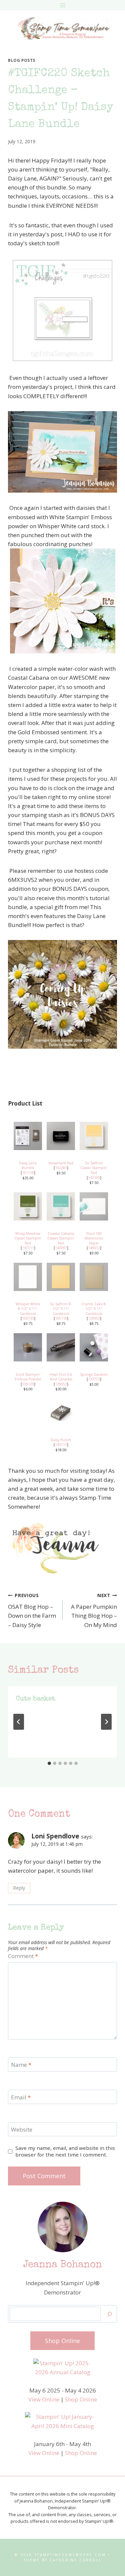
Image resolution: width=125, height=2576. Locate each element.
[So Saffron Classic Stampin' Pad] (94, 1136)
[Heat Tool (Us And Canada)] (61, 1347)
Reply (19, 1888)
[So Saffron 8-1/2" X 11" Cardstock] (61, 1277)
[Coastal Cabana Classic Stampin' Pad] (61, 1206)
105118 (61, 1318)
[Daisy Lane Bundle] (28, 1136)
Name (21, 2065)
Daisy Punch (61, 1440)
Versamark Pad (61, 1163)
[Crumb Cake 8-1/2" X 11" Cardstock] (94, 1277)
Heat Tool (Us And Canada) (61, 1377)
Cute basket (36, 1699)
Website (22, 2130)
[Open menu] (62, 5)
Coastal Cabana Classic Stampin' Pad (61, 1238)
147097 (61, 1248)
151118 (28, 1173)
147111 (28, 1248)
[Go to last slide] (19, 1722)
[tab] (49, 1763)
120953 (94, 1318)
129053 (61, 1384)
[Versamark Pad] (61, 1136)
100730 (28, 1318)
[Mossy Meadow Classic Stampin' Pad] (28, 1206)
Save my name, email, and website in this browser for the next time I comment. (65, 2151)
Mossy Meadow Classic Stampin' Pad (28, 1238)
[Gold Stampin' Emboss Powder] (28, 1347)
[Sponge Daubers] (94, 1347)
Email (21, 2097)
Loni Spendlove (55, 1836)
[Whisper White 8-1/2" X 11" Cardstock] (28, 1277)
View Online (44, 2399)
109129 (28, 1384)
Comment (23, 1956)
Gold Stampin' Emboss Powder (28, 1377)
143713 (61, 1445)
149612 (94, 1248)
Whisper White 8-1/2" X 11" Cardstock (28, 1309)
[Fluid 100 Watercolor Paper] (94, 1206)
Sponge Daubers (94, 1374)
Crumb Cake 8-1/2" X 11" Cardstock (94, 1309)
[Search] (110, 2314)
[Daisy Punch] (61, 1413)
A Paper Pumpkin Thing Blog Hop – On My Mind (94, 1610)
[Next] (106, 1722)
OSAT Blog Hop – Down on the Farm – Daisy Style (32, 1610)
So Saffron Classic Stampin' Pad (94, 1168)
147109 (94, 1178)
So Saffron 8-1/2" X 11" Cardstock (61, 1309)
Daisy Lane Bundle (28, 1166)
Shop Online (81, 2399)
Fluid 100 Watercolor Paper (94, 1238)
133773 (94, 1379)
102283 (61, 1168)
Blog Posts (22, 60)
